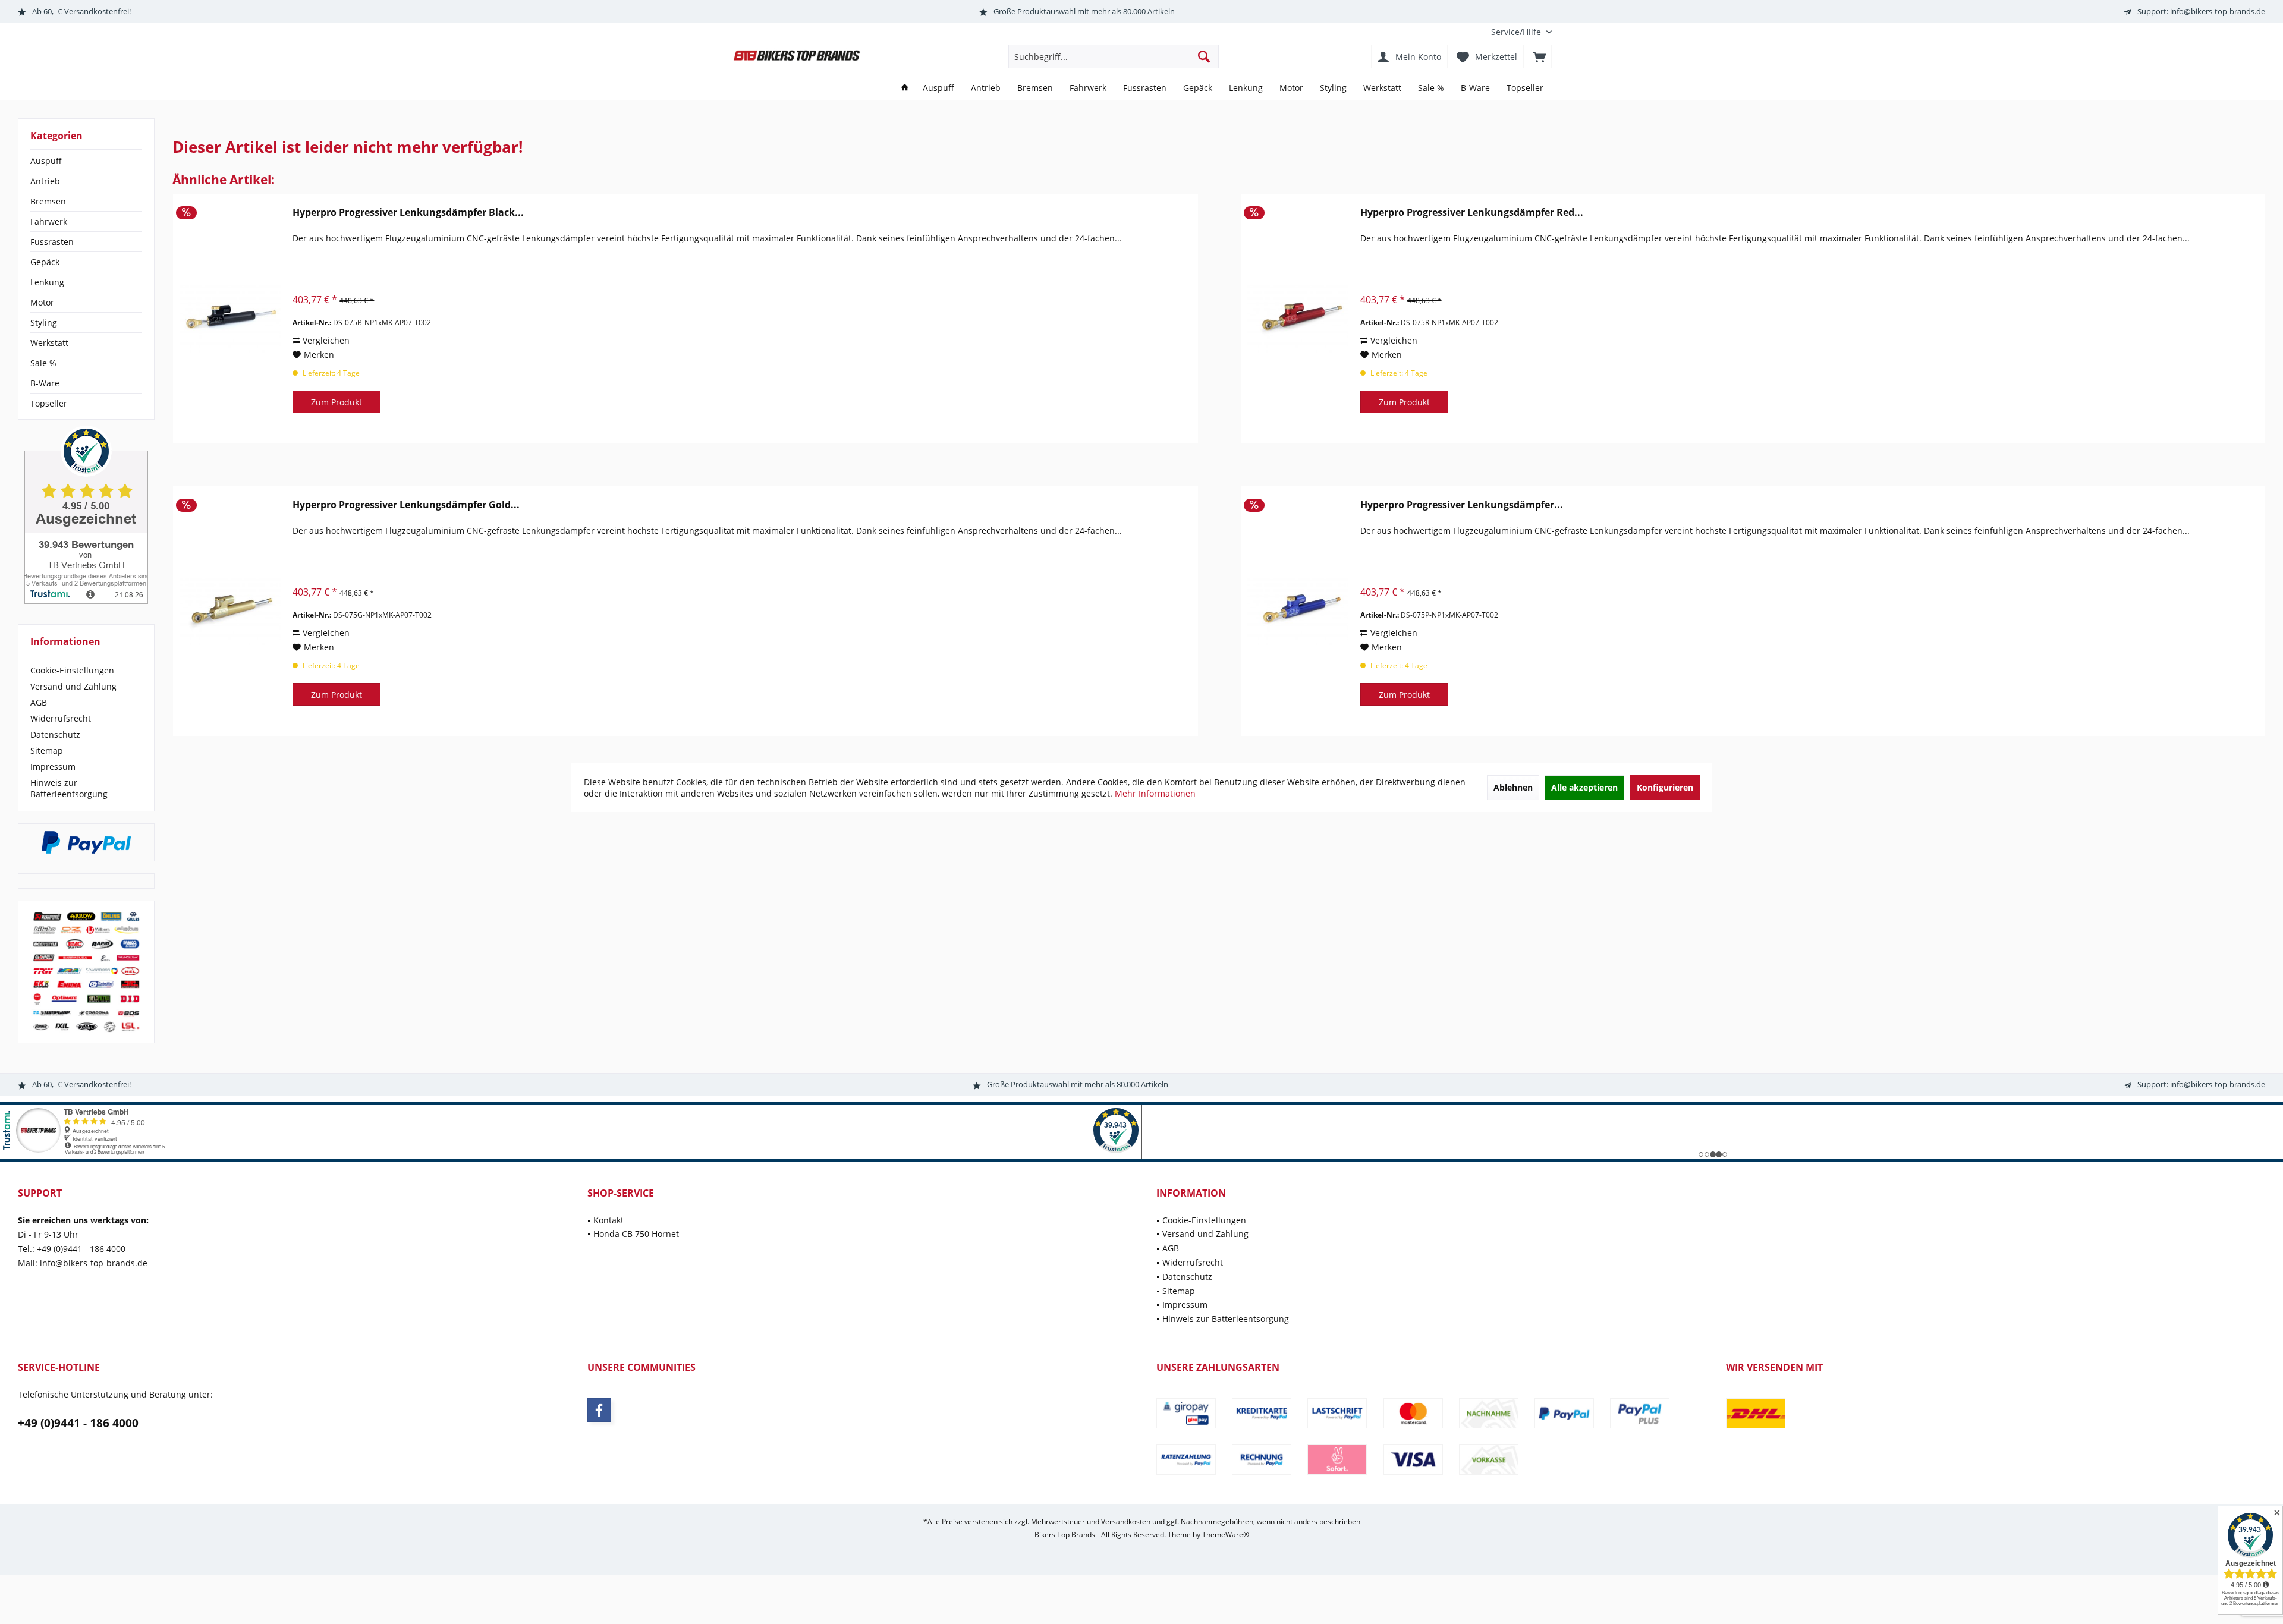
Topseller (49, 403)
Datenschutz (55, 734)
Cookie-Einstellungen (72, 670)
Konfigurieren (1665, 787)
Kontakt (609, 1220)
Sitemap (47, 750)
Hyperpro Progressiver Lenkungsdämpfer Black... (408, 213)
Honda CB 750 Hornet (636, 1234)
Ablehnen (1513, 787)
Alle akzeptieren (1584, 787)
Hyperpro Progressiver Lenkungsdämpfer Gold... (406, 505)
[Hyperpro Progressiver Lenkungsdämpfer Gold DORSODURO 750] (230, 611)
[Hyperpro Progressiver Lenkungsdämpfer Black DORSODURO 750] (230, 319)
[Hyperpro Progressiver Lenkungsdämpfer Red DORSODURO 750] (1298, 319)
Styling (44, 322)
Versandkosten (1126, 1521)
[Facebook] (599, 1410)
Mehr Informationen (1155, 793)
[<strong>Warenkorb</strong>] (1539, 56)
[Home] (905, 88)
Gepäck (45, 262)
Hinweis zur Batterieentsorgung (69, 788)
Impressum (53, 767)
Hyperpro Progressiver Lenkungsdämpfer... (1462, 505)
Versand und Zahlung (73, 686)
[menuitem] (1517, 32)
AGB (39, 702)
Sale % (43, 363)
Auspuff (46, 161)
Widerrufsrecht (61, 718)
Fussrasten (52, 242)
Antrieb (45, 181)
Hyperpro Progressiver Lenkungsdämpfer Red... (1472, 213)
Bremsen (48, 201)
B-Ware (45, 383)
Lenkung (47, 282)
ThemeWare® (1226, 1535)
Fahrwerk (49, 221)
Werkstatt (49, 343)
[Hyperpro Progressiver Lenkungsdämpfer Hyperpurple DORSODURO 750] (1298, 611)
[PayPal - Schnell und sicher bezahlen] (86, 842)
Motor (42, 302)
